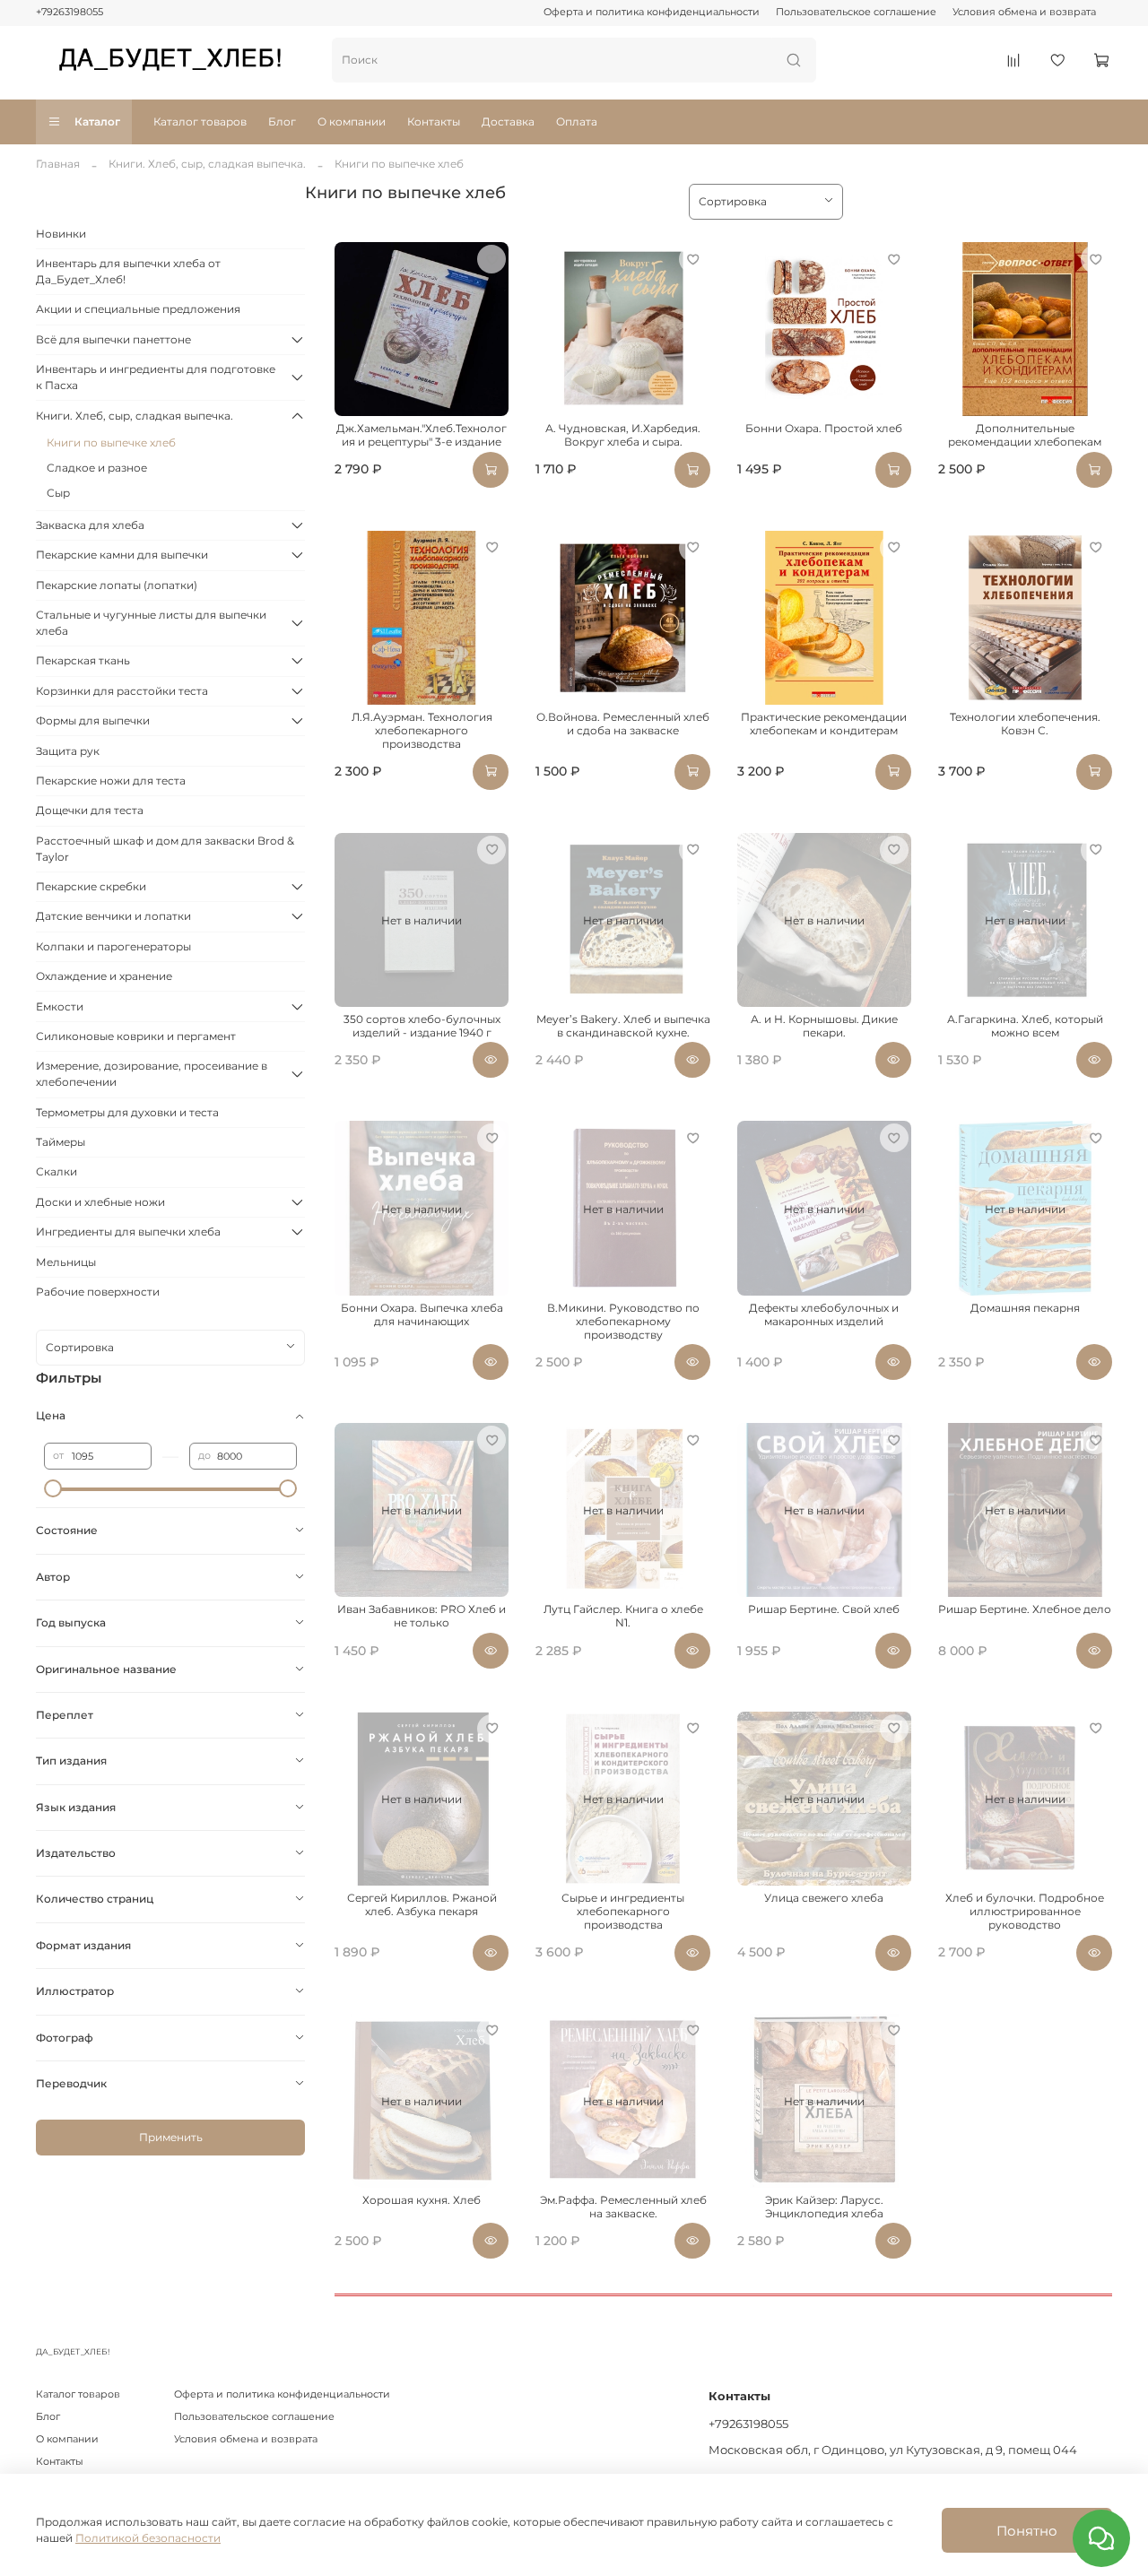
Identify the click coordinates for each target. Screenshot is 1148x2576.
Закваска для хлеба (90, 525)
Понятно (1027, 2531)
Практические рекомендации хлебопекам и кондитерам (824, 724)
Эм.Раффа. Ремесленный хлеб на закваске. (623, 2207)
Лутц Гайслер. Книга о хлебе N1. (623, 1616)
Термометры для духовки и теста (127, 1112)
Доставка (508, 121)
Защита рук (68, 751)
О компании (352, 121)
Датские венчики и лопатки (113, 916)
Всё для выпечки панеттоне (113, 339)
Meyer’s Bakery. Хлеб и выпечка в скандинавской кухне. (623, 1026)
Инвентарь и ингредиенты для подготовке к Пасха (156, 377)
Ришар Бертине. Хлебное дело (1025, 1609)
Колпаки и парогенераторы (113, 946)
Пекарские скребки (91, 886)
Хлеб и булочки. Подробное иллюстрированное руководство (1025, 1911)
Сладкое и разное (97, 468)
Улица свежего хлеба (824, 1898)
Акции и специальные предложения (138, 309)
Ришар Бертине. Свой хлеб (824, 1609)
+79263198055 (70, 12)
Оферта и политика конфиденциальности (652, 12)
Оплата (577, 121)
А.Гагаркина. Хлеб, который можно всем (1025, 1026)
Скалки (57, 1171)
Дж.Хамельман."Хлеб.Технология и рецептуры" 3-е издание (422, 435)
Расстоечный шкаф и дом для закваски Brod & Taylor (165, 849)
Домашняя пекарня (1025, 1308)
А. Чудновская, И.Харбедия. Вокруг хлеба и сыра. (623, 435)
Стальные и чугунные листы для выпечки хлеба (151, 623)
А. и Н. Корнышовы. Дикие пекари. (824, 1026)
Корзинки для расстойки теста (122, 691)
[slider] (53, 1488)
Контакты (434, 121)
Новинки (61, 234)
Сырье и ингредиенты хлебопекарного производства (623, 1911)
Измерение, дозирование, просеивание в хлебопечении (152, 1074)
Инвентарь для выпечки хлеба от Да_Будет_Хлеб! (128, 271)
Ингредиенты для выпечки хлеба (128, 1232)
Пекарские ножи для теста (111, 781)
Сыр (58, 493)
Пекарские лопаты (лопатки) (117, 585)
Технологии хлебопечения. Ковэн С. (1025, 724)
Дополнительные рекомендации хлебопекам (1025, 435)
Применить (171, 2137)
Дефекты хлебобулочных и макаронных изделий (824, 1314)
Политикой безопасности (148, 2538)
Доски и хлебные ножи (100, 1202)
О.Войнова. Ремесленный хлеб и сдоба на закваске (623, 724)
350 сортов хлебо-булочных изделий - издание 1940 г (422, 1026)
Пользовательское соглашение (856, 12)
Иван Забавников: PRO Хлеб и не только (422, 1616)
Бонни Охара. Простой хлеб (824, 428)
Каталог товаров (200, 121)
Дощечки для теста (90, 810)
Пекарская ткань (83, 660)
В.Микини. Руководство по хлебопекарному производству (623, 1321)
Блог (282, 121)
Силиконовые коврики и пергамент (136, 1036)
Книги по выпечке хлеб (111, 442)
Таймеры (61, 1142)
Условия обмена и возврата (1024, 12)
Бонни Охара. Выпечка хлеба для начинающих (422, 1314)
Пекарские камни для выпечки (122, 555)
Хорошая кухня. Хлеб (422, 2200)
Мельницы (66, 1262)
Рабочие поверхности (98, 1292)
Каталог (97, 121)
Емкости (60, 1006)
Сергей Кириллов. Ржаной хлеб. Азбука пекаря (422, 1904)
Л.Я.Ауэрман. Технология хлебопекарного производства (422, 730)
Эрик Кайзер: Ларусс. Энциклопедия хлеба (824, 2207)
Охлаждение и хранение (104, 976)
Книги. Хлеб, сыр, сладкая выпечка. (207, 164)
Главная (58, 164)
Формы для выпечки (93, 720)
